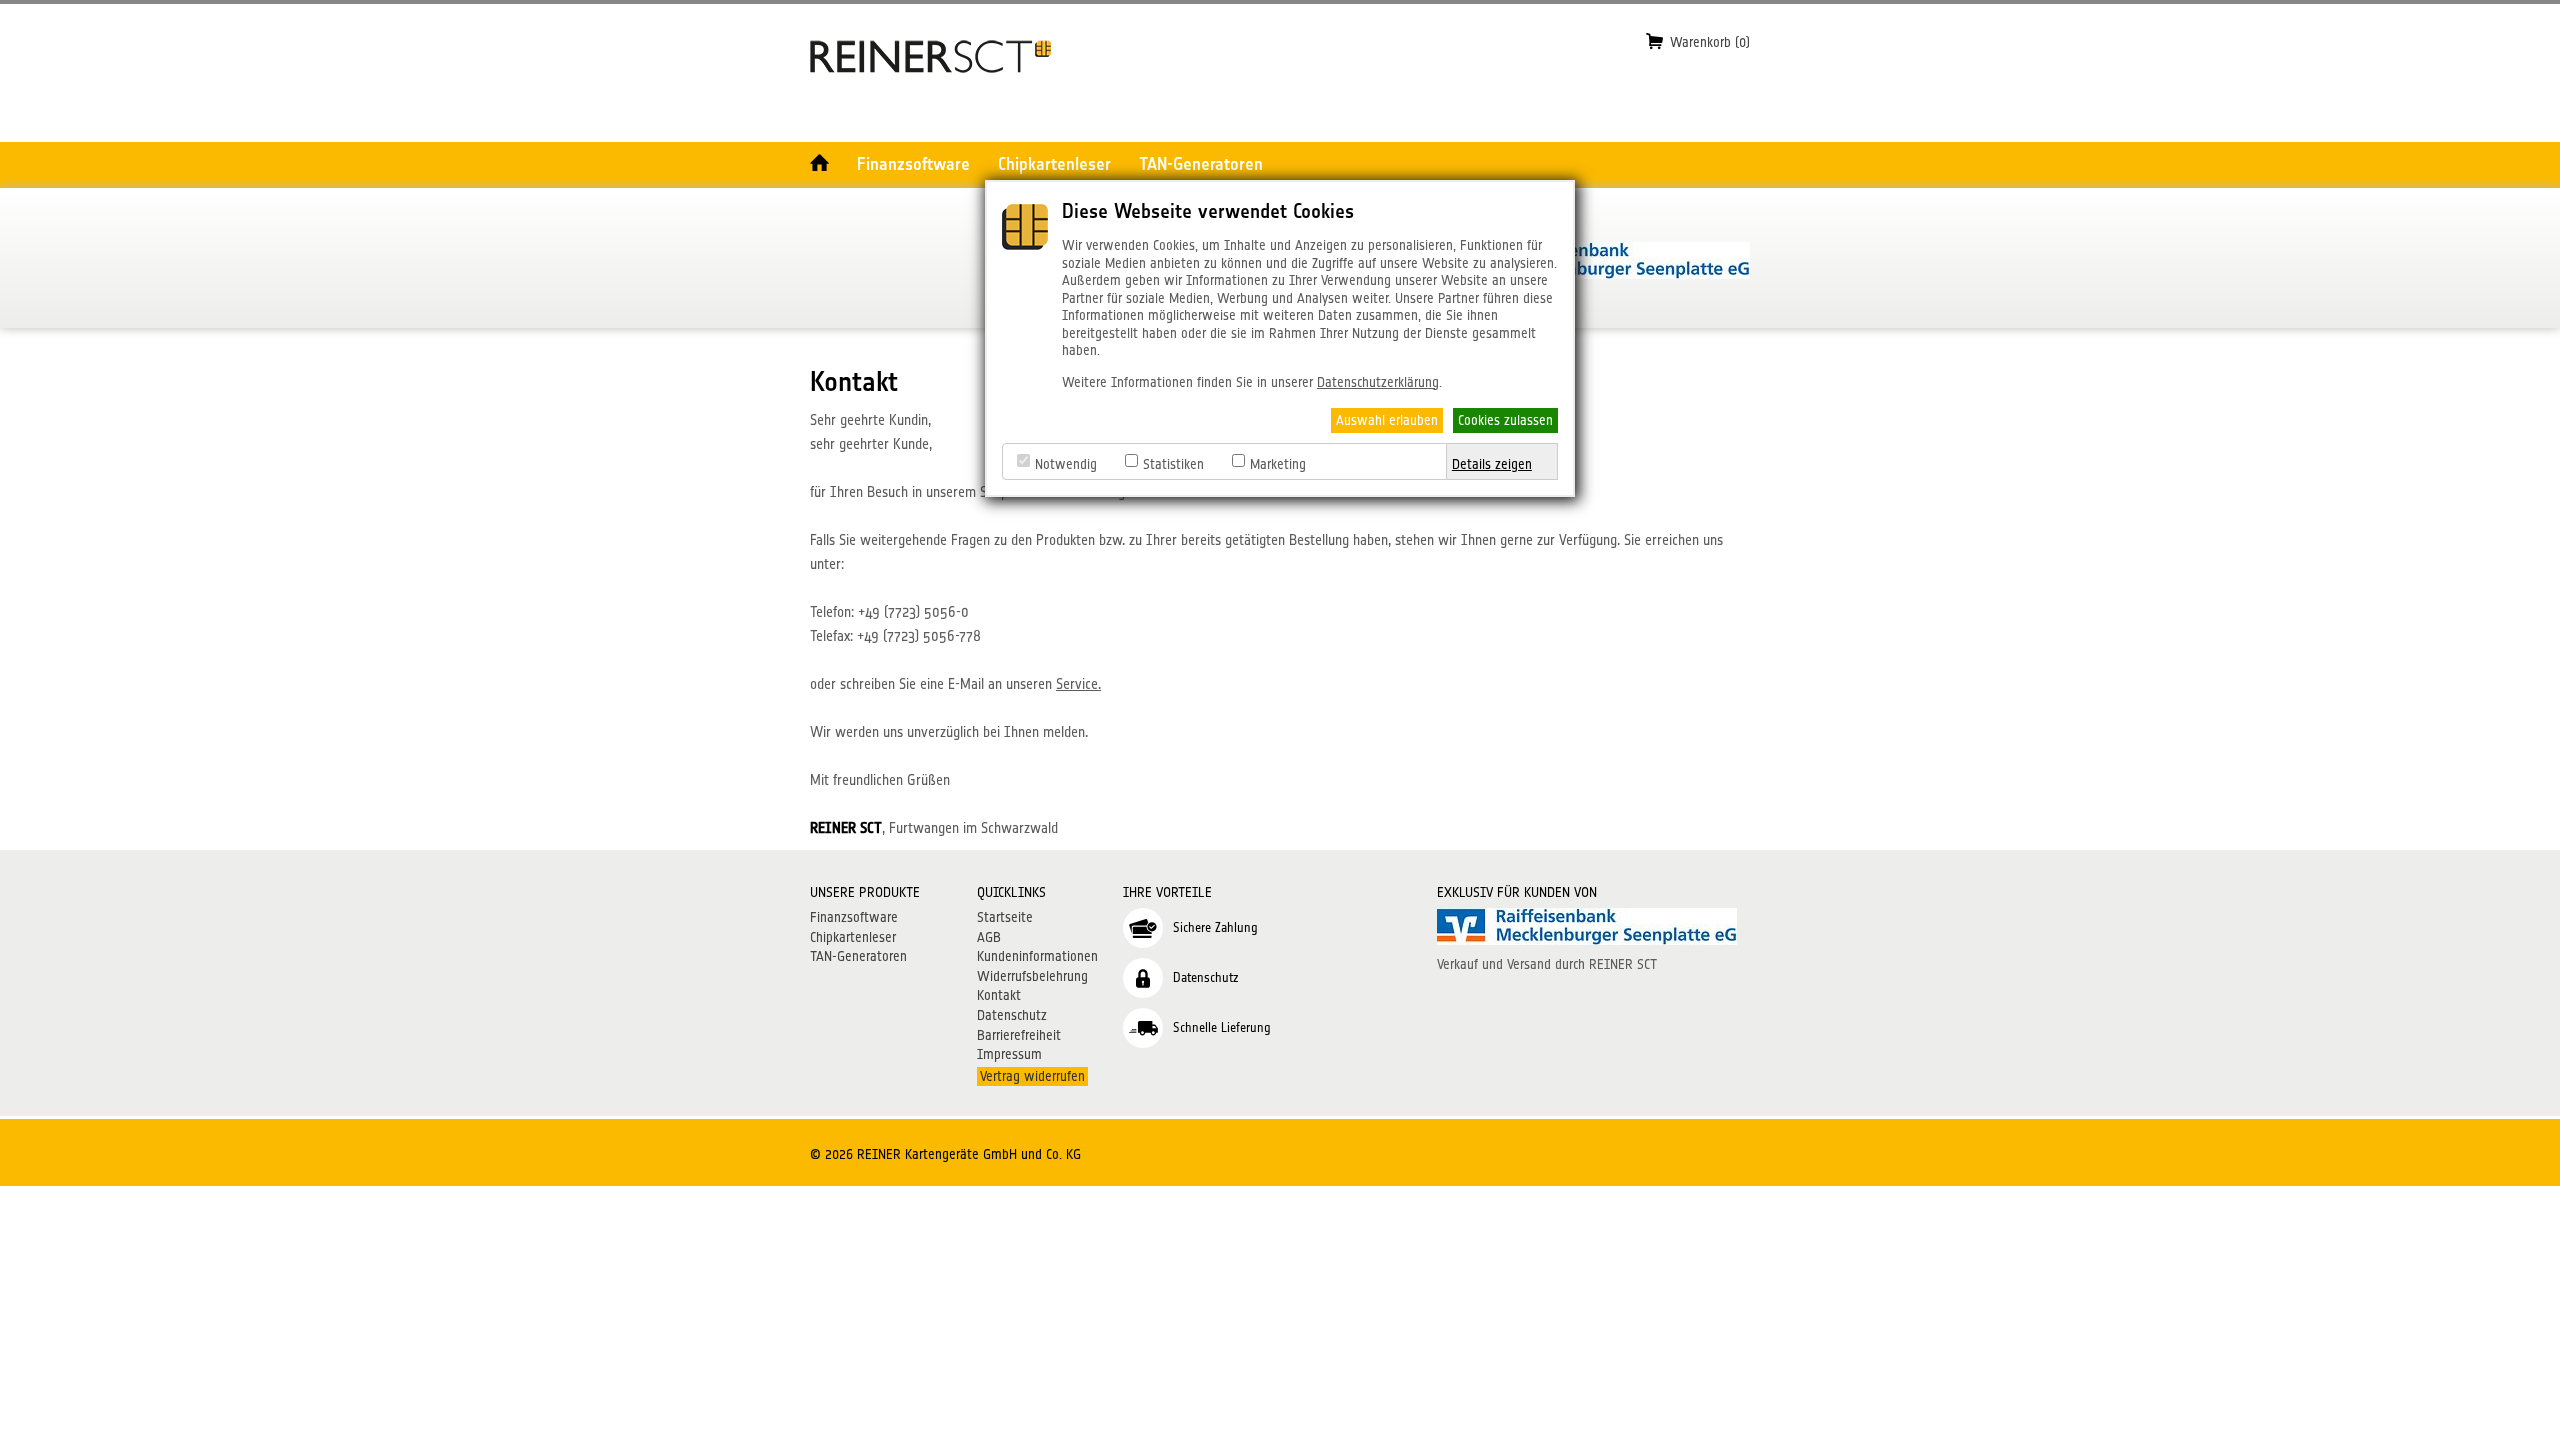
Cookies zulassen (1505, 420)
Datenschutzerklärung (1378, 382)
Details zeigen (1492, 464)
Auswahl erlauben (1387, 420)
